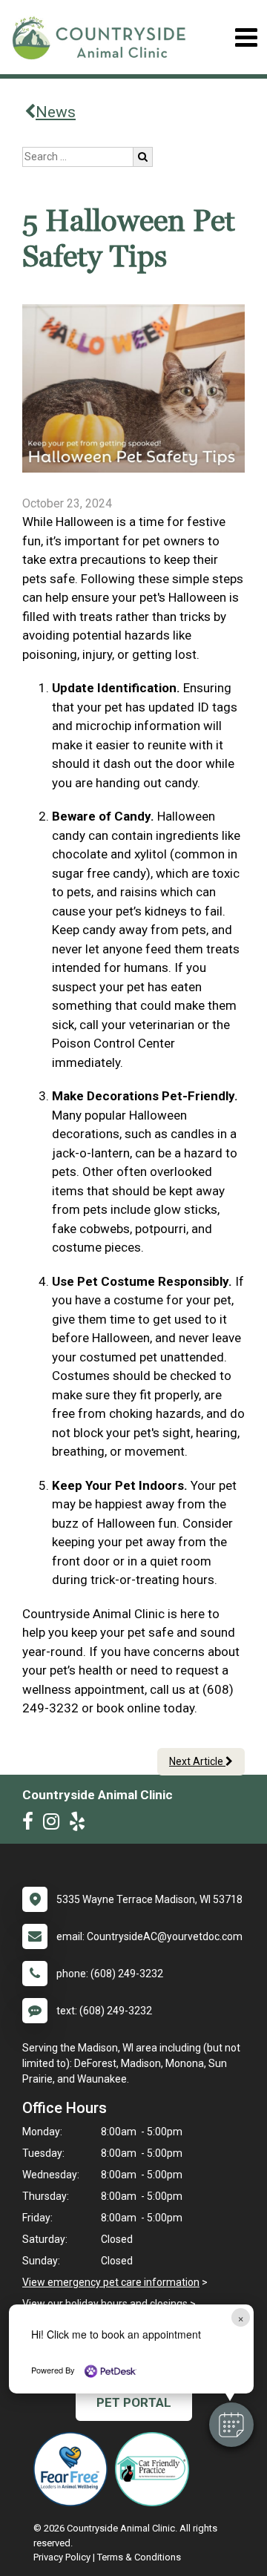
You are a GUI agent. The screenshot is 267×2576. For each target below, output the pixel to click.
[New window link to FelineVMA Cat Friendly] (156, 2469)
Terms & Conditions (139, 2557)
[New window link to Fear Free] (74, 2469)
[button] (231, 2425)
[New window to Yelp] (81, 1824)
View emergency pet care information (111, 2282)
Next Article (197, 1761)
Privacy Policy (62, 2557)
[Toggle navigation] (246, 37)
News (56, 112)
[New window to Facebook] (32, 1824)
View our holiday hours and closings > (109, 2304)
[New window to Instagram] (55, 1824)
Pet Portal (134, 2402)
